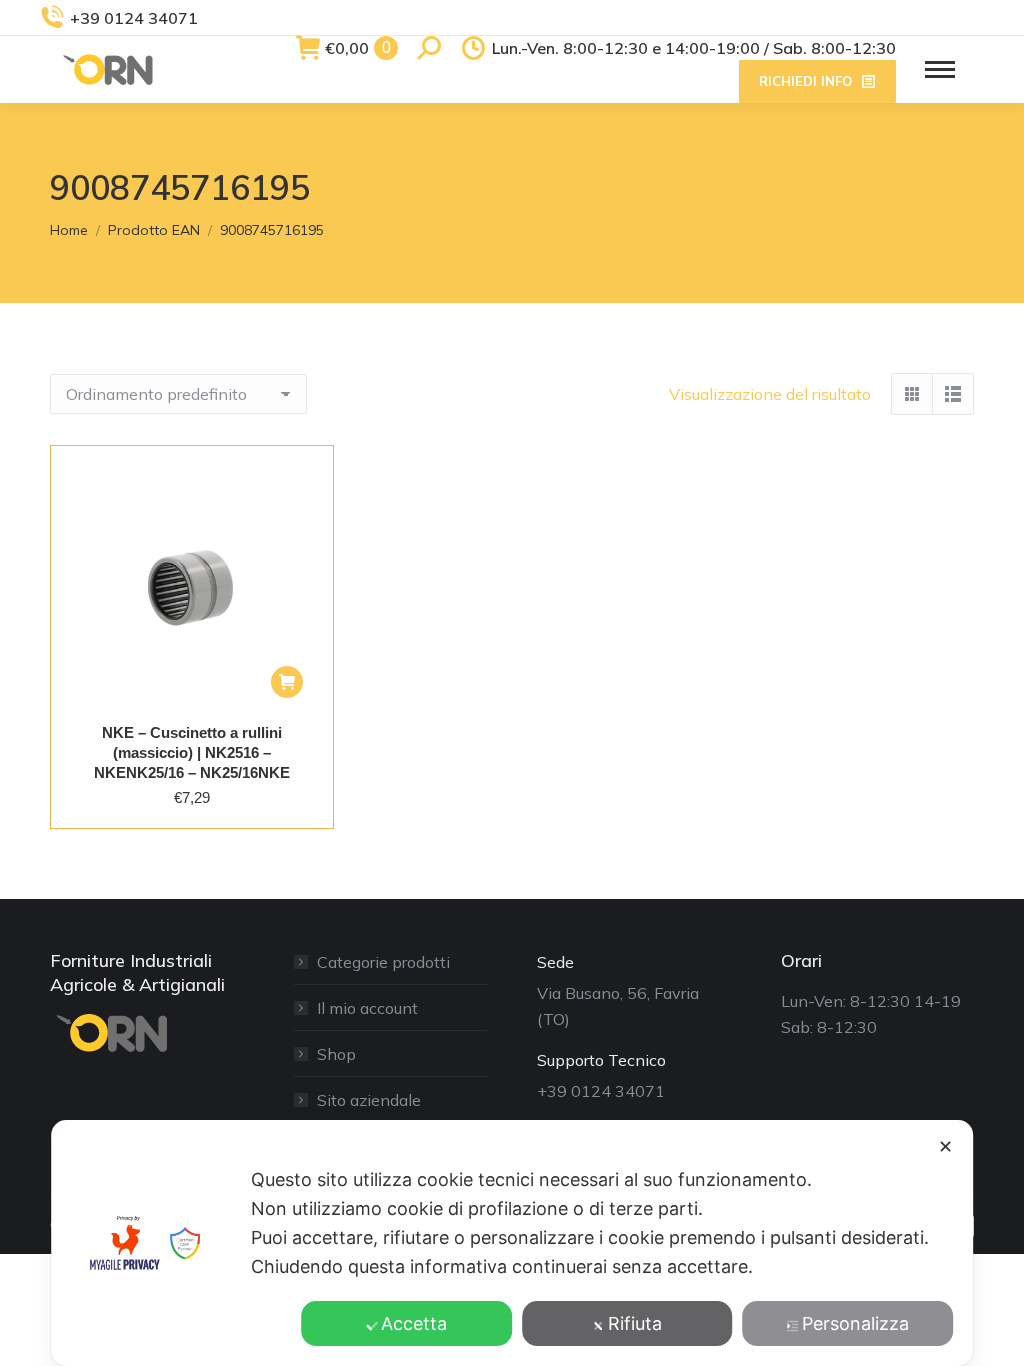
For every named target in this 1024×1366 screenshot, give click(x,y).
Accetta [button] (414, 1323)
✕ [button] (945, 1146)
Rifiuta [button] (635, 1323)
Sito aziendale (369, 1100)
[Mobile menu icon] (940, 69)
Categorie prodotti (383, 962)
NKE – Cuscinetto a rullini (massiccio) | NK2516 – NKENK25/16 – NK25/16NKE (192, 752)
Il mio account (367, 1008)
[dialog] (512, 1243)
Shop (336, 1054)
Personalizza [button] (855, 1323)
